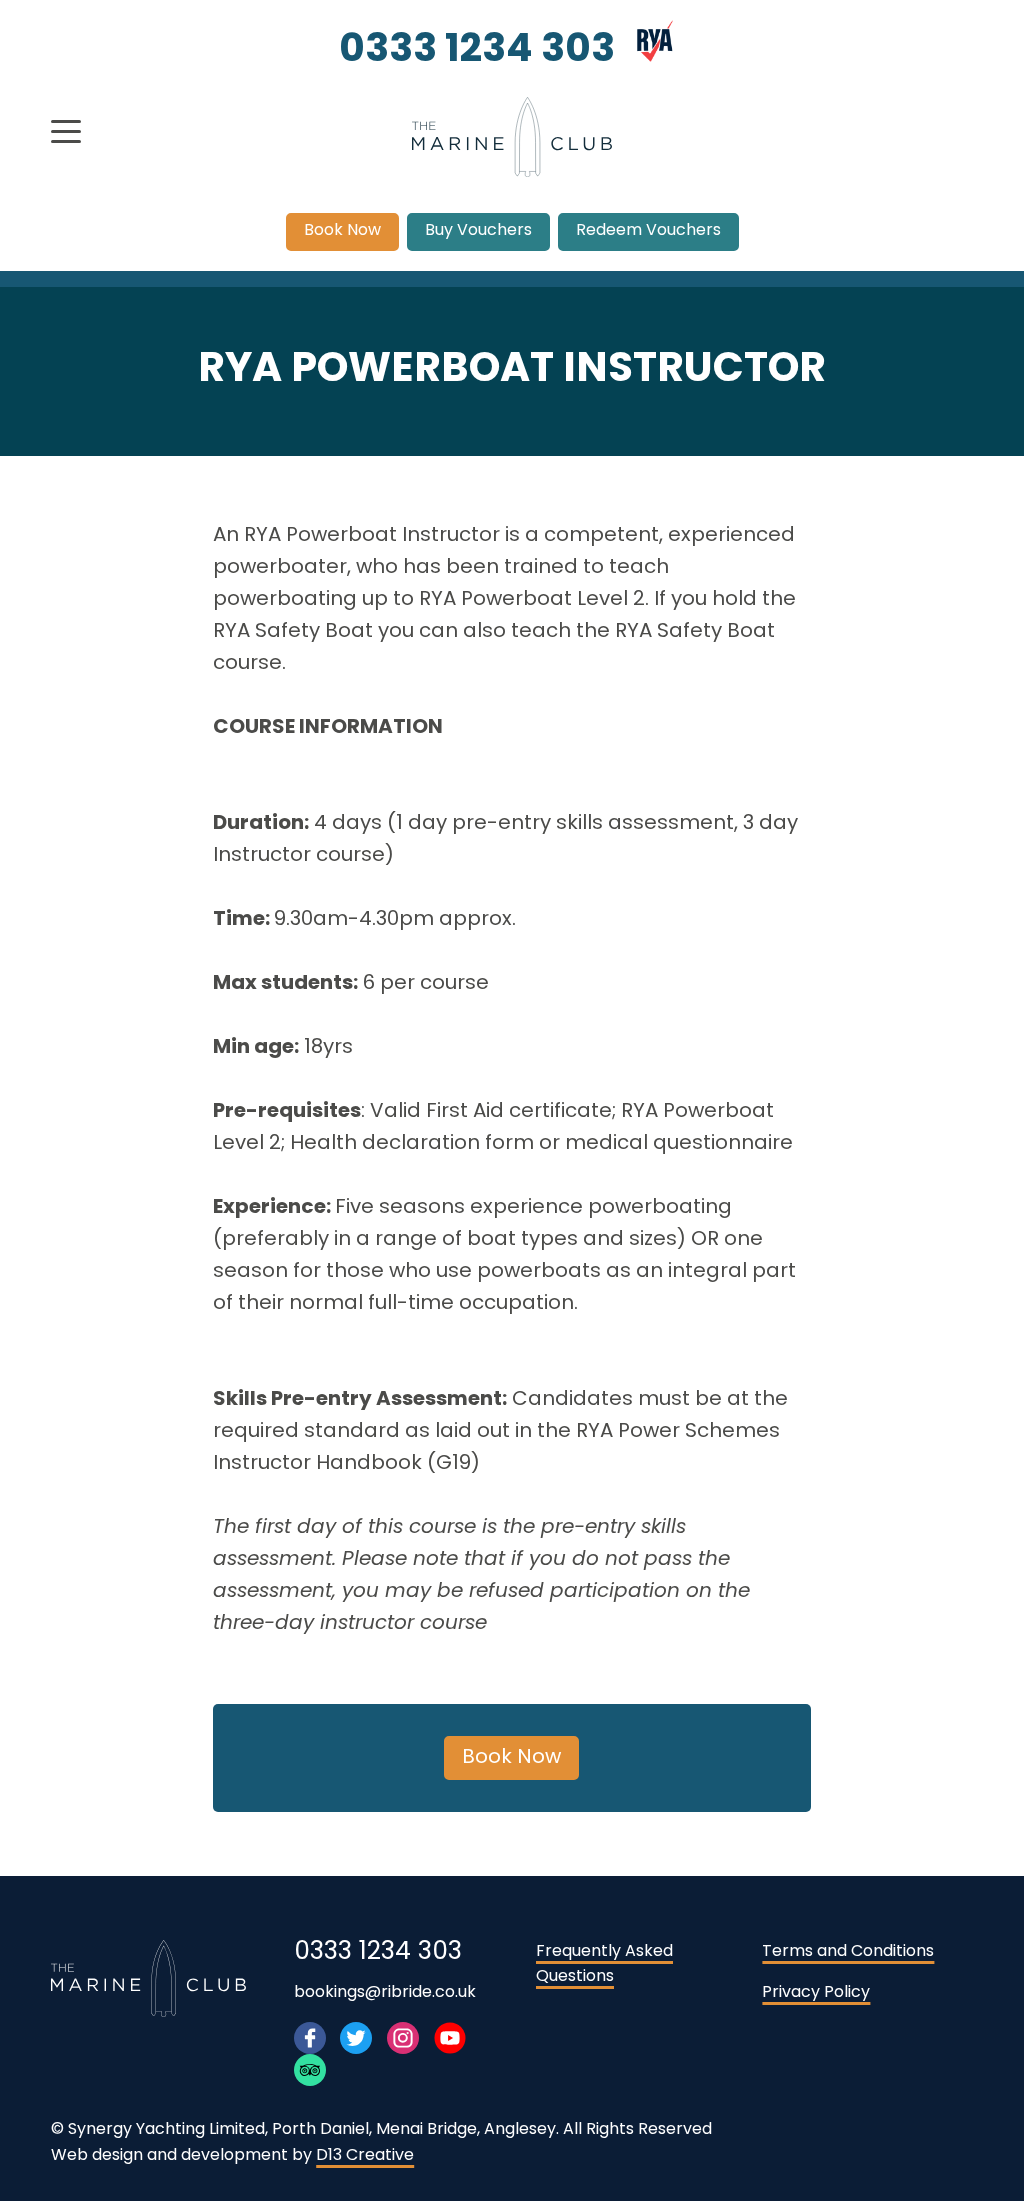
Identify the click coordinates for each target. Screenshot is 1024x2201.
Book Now (342, 231)
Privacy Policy (816, 1993)
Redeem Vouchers (648, 231)
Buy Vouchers (478, 231)
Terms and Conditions (848, 1952)
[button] (66, 131)
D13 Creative (365, 2156)
